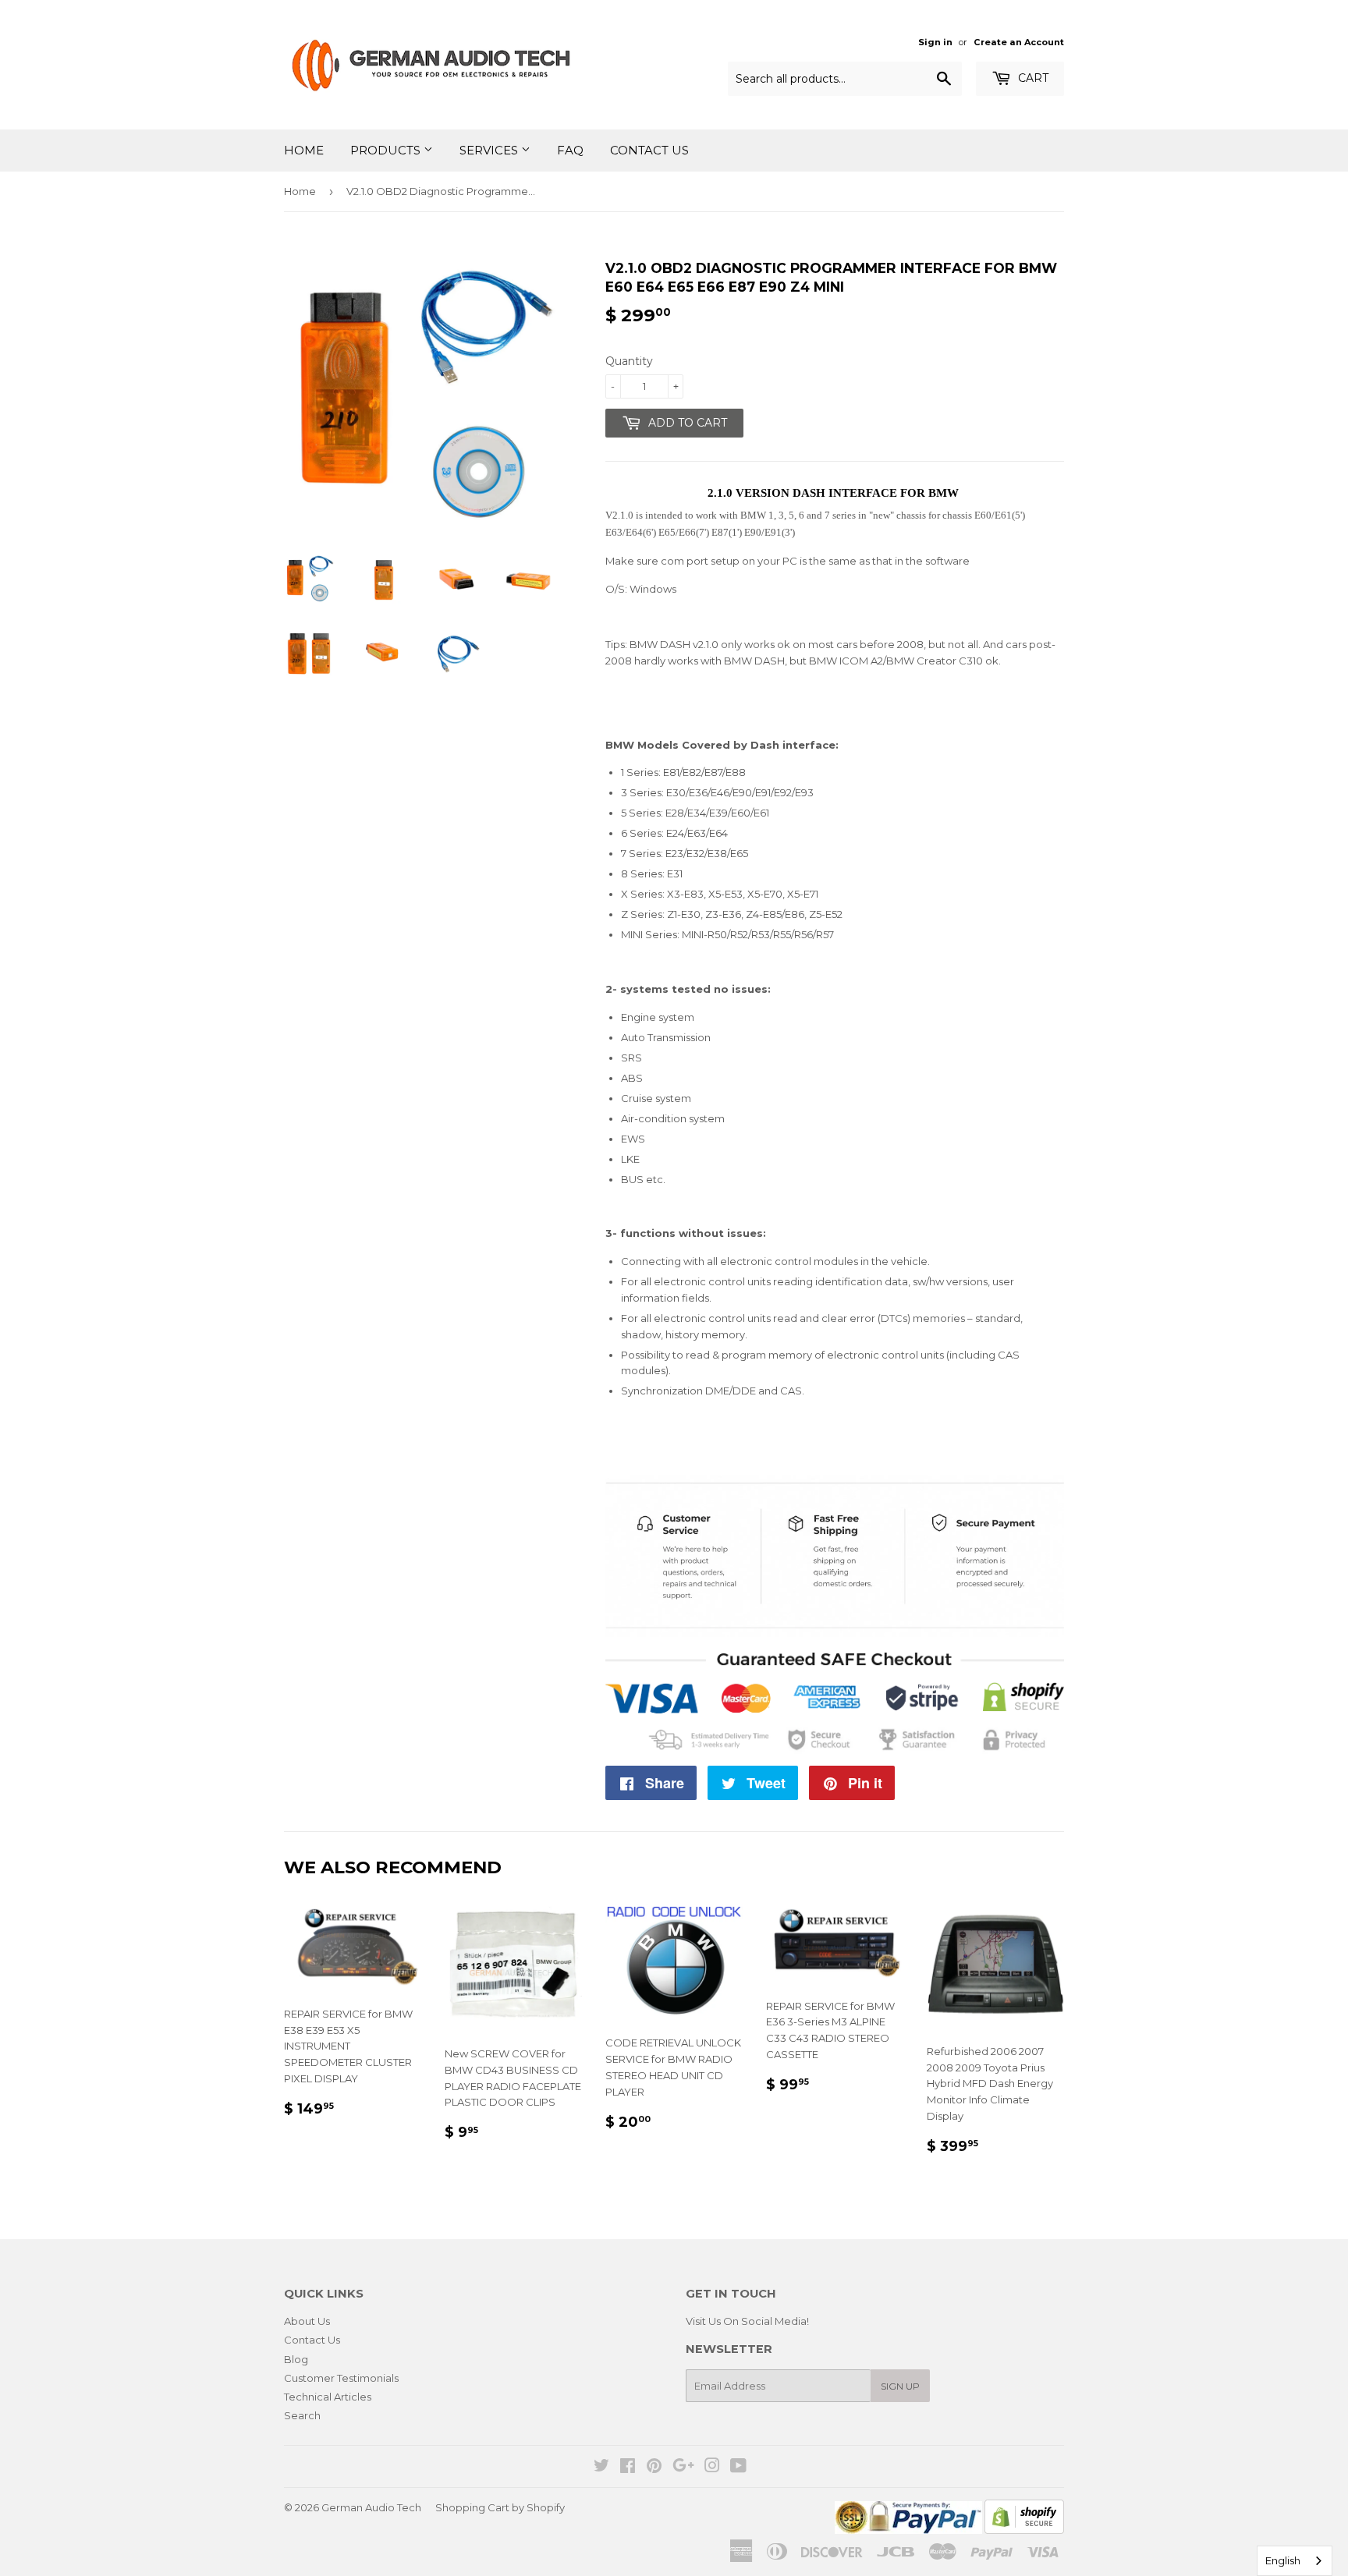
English (1283, 2560)
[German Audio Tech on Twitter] (601, 2468)
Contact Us (649, 150)
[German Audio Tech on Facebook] (628, 2468)
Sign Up (900, 2386)
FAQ (570, 150)
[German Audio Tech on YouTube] (738, 2468)
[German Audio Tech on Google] (683, 2468)
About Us (307, 2321)
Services (490, 150)
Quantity (629, 361)
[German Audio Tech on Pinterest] (654, 2468)
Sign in (935, 42)
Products (387, 150)
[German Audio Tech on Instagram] (712, 2468)
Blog (296, 2359)
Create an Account (1019, 42)
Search (302, 2415)
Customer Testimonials (341, 2378)
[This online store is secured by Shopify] (1024, 2530)
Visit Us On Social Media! (747, 2321)
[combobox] (1295, 2561)
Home (304, 150)
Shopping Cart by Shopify (500, 2507)
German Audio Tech (371, 2507)
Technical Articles (328, 2397)
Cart (1032, 78)
